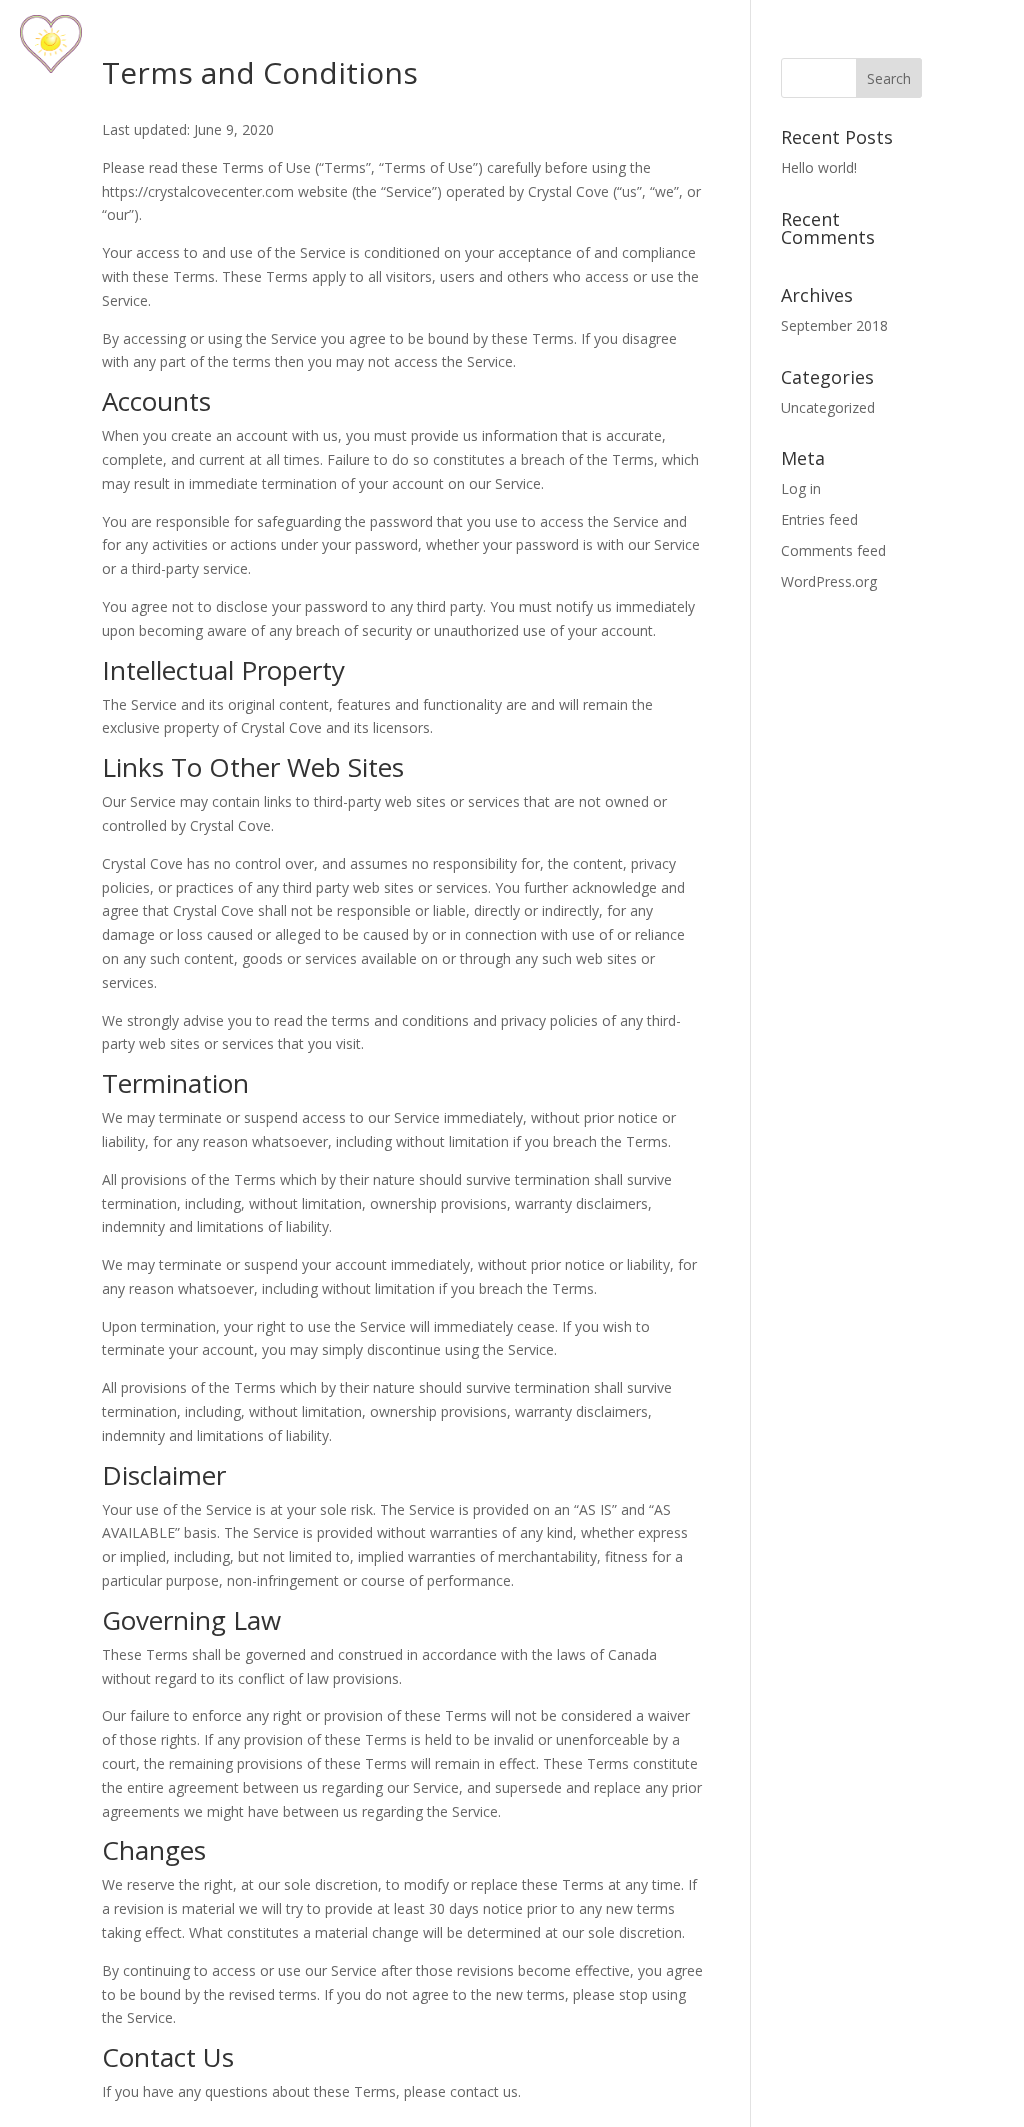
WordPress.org (829, 581)
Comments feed (833, 550)
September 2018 (834, 325)
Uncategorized (828, 407)
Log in (801, 488)
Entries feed (819, 519)
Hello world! (819, 167)
